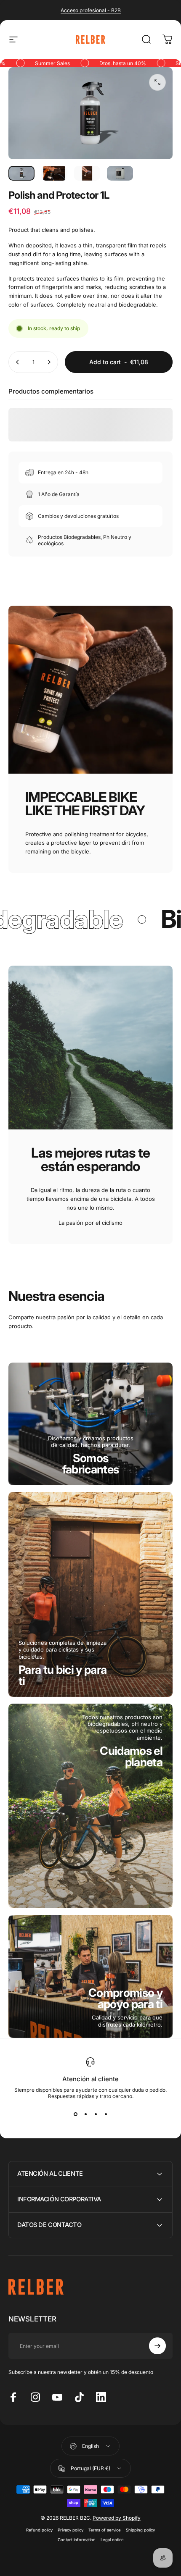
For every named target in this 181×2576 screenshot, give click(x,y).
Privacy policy (71, 2530)
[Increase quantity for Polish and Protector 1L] (49, 362)
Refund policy (39, 2530)
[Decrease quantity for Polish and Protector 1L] (18, 362)
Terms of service (105, 2530)
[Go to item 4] (120, 173)
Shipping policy (140, 2530)
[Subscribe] (157, 2346)
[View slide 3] (96, 2114)
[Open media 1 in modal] (157, 82)
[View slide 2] (85, 2114)
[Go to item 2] (54, 173)
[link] (91, 1464)
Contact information (77, 2540)
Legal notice (112, 2540)
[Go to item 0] (21, 173)
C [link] (125, 1998)
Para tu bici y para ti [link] (63, 1675)
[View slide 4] (106, 2114)
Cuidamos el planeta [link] (131, 1757)
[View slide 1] (75, 2114)
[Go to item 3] (87, 173)
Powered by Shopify (117, 2518)
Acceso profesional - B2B (91, 10)
